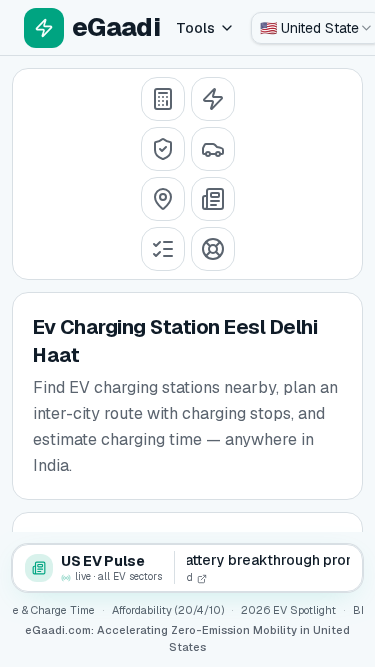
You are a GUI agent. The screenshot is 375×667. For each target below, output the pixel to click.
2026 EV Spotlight (288, 610)
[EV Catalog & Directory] (163, 249)
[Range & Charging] (213, 99)
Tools (195, 28)
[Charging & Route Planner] (163, 199)
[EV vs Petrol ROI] (163, 99)
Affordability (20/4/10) (168, 610)
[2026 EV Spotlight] (213, 149)
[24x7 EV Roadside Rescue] (213, 249)
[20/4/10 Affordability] (163, 149)
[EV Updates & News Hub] (213, 199)
